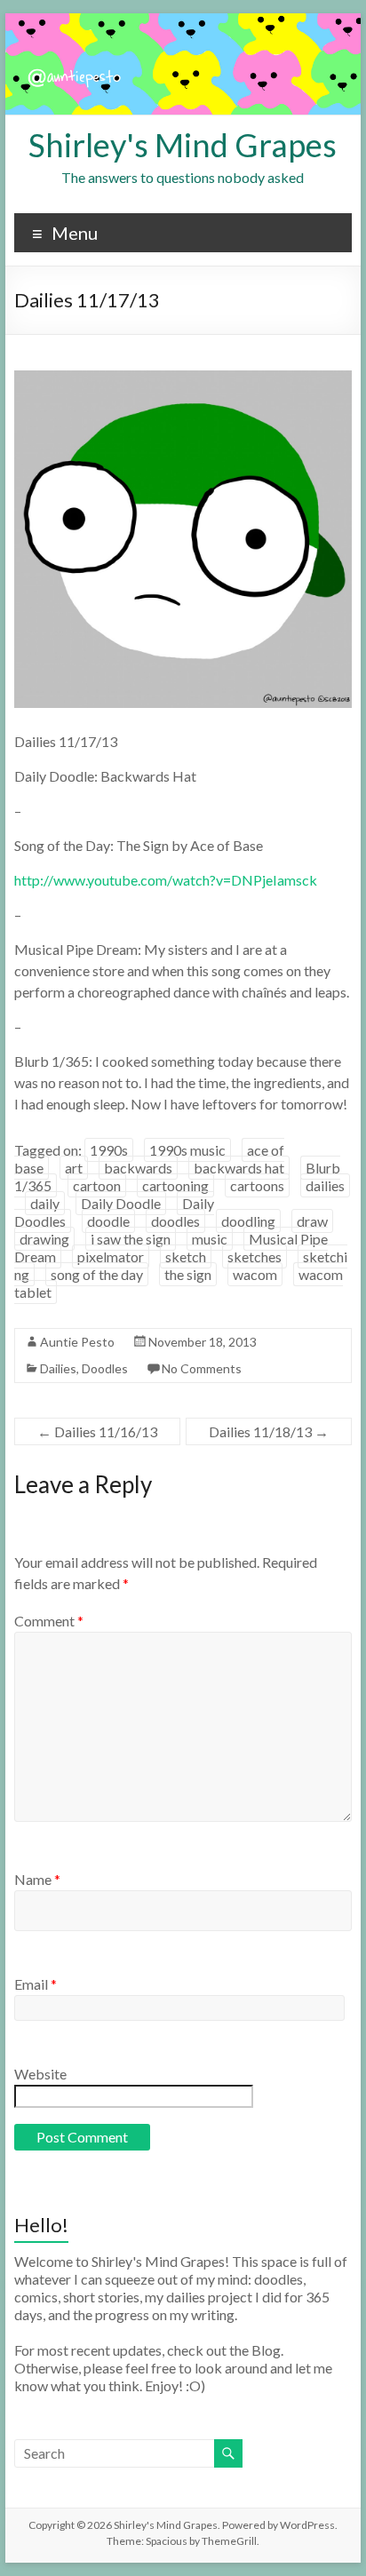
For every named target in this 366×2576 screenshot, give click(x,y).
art (74, 1168)
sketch (186, 1256)
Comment (49, 1621)
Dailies (58, 1368)
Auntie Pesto (77, 1342)
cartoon (97, 1185)
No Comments (202, 1368)
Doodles (105, 1368)
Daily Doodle (121, 1203)
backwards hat (239, 1168)
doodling (248, 1221)
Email (36, 1984)
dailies (325, 1185)
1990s (109, 1150)
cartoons (257, 1185)
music (210, 1239)
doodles (175, 1221)
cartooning (175, 1185)
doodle (108, 1221)
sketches (255, 1256)
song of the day (97, 1274)
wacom (255, 1274)
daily (45, 1203)
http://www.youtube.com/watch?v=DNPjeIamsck (166, 880)
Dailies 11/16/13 (97, 1431)
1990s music (187, 1150)
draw (312, 1221)
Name (37, 1879)
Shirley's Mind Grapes (183, 145)
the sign (188, 1274)
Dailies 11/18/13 (269, 1431)
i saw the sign (131, 1239)
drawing (44, 1239)
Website (40, 2074)
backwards (138, 1168)
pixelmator (111, 1256)
